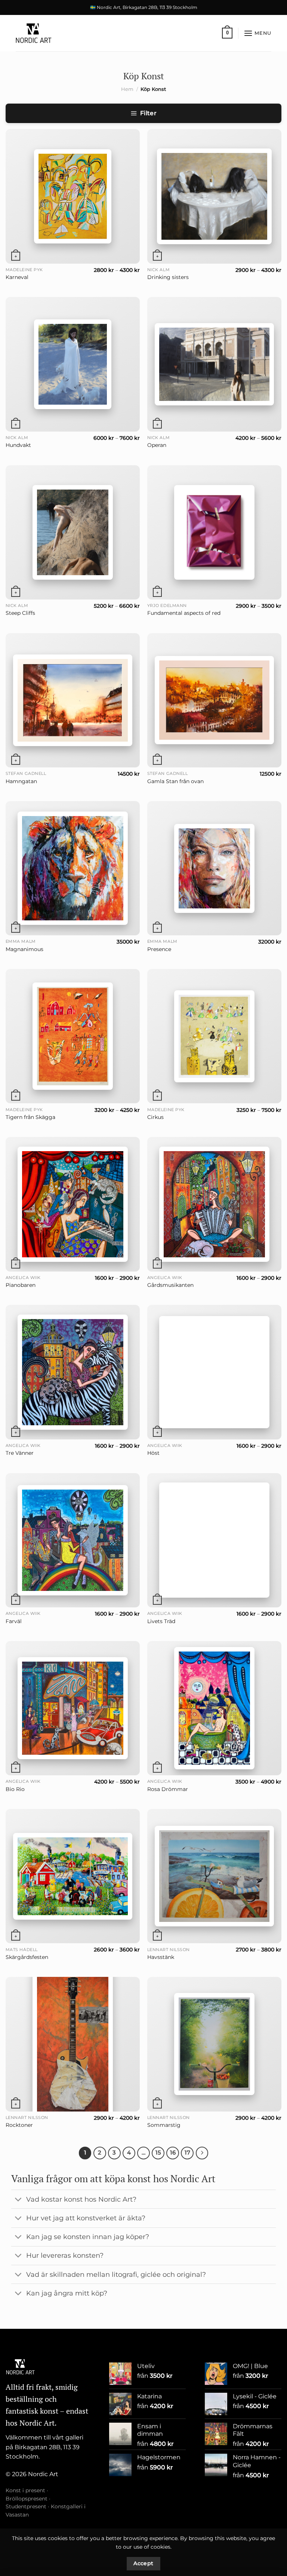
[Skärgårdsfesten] (73, 1876)
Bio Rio (15, 1789)
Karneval (17, 277)
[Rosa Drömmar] (214, 1708)
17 (187, 2153)
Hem (127, 89)
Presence (159, 949)
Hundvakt (18, 445)
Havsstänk (161, 1957)
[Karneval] (73, 196)
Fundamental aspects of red (184, 613)
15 (158, 2153)
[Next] (202, 2153)
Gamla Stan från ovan (175, 781)
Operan (157, 445)
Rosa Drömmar (168, 1789)
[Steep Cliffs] (73, 532)
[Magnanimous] (73, 868)
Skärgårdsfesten (27, 1957)
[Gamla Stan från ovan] (214, 700)
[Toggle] (18, 2200)
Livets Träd (161, 1621)
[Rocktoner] (73, 2044)
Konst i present (25, 2490)
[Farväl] (73, 1540)
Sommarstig (164, 2125)
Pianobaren (21, 1285)
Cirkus (155, 1117)
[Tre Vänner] (73, 1372)
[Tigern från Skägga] (73, 1036)
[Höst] (214, 1372)
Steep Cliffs (20, 613)
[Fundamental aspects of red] (214, 532)
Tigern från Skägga (30, 1117)
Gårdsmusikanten (170, 1285)
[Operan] (214, 364)
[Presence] (214, 868)
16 (173, 2153)
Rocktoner (19, 2125)
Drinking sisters (168, 277)
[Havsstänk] (214, 1876)
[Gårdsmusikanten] (214, 1204)
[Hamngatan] (73, 700)
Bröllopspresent (27, 2499)
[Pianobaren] (73, 1204)
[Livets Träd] (214, 1540)
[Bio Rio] (73, 1708)
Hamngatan (21, 781)
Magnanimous (24, 949)
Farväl (14, 1621)
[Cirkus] (214, 1036)
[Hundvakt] (73, 364)
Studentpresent (26, 2506)
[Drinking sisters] (215, 196)
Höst (153, 1453)
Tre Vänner (20, 1453)
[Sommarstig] (214, 2044)
